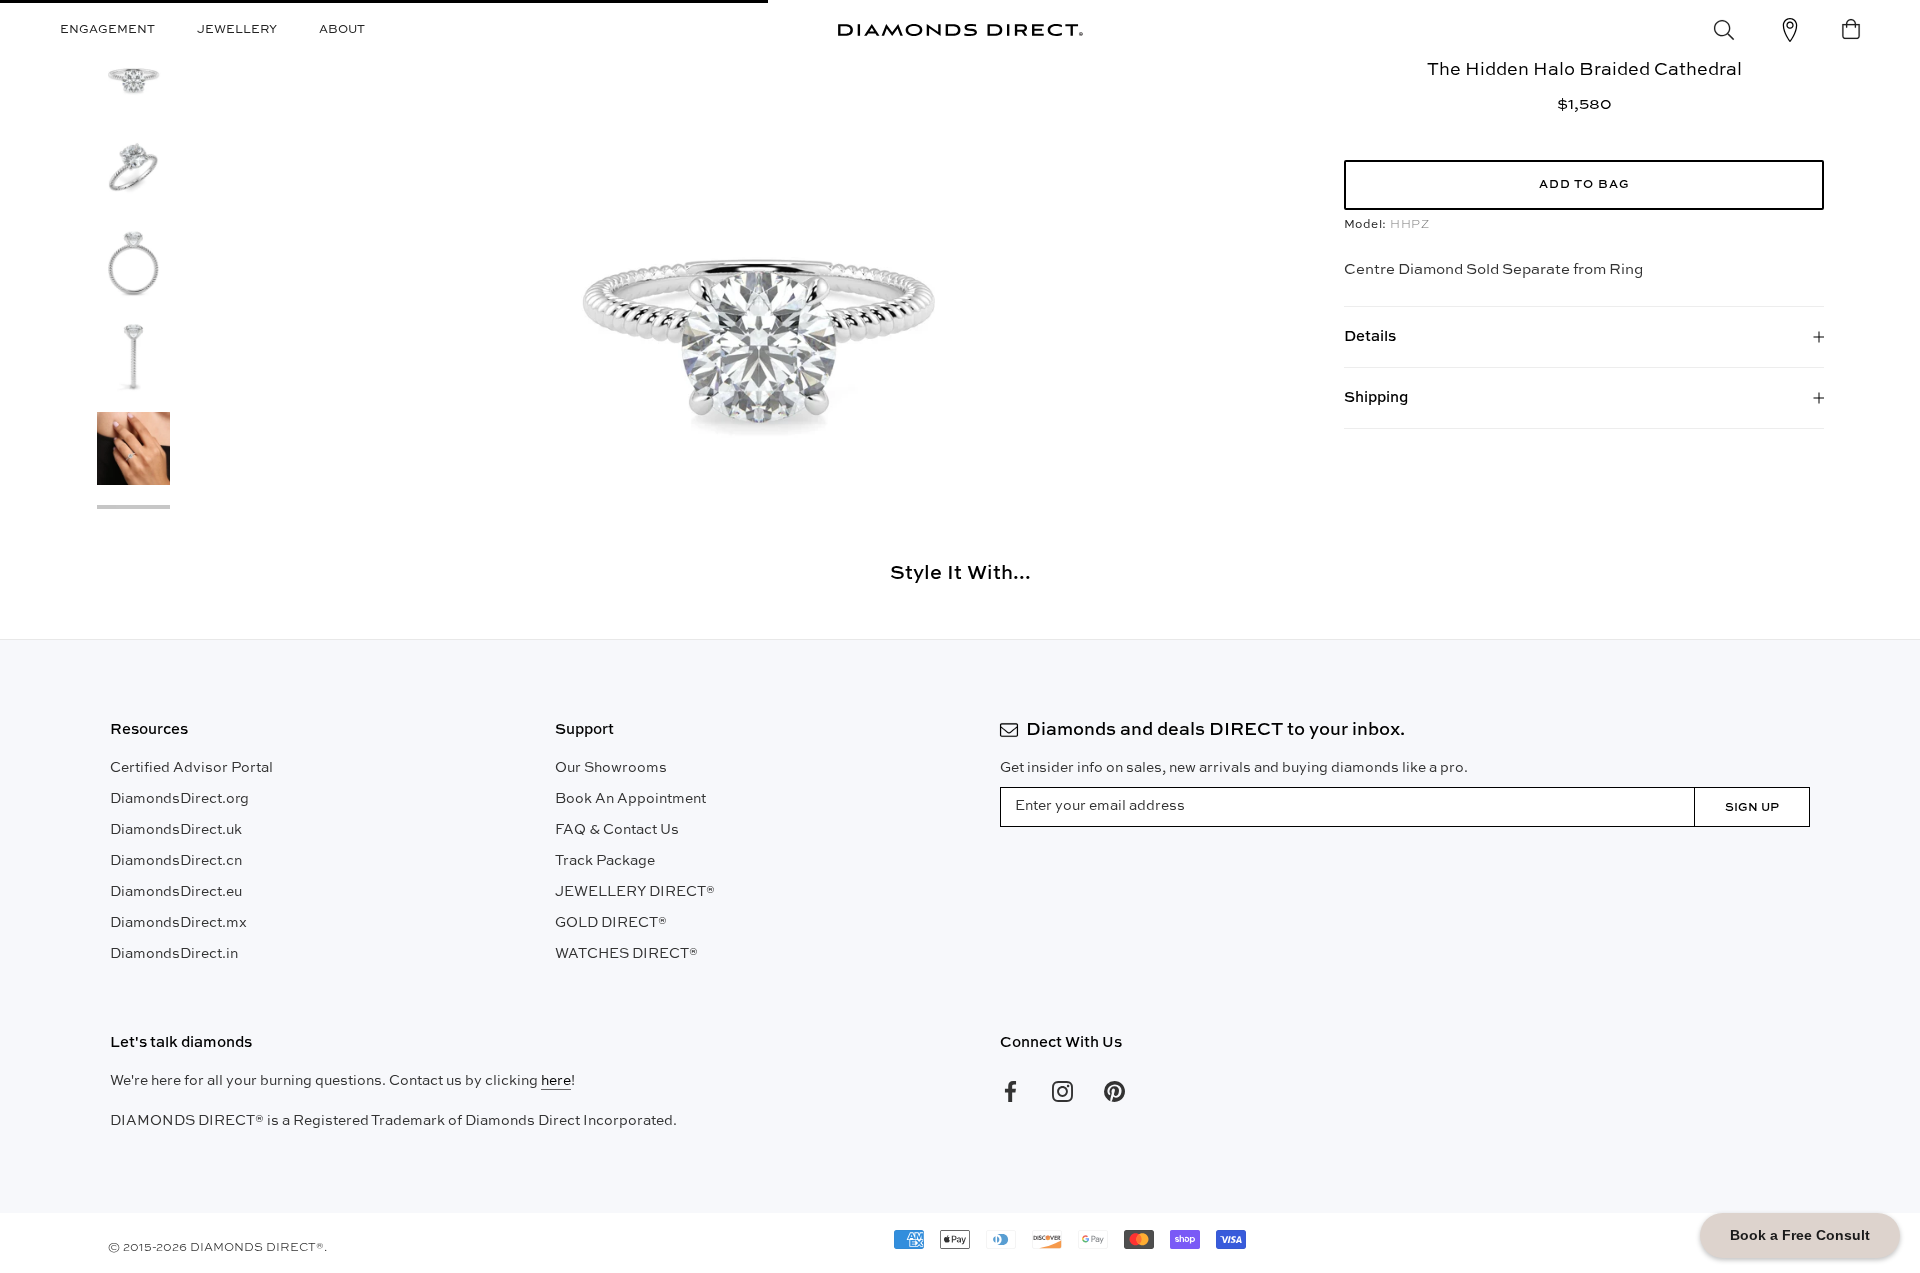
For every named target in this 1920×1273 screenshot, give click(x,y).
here (556, 1081)
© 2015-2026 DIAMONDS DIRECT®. (217, 1248)
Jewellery (237, 30)
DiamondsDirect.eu (176, 892)
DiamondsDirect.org (179, 799)
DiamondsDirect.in (174, 954)
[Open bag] (1851, 30)
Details (1370, 336)
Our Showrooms (611, 768)
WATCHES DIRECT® (626, 954)
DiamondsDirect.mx (178, 923)
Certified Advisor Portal (191, 768)
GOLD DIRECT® (611, 923)
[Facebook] (1010, 1091)
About (342, 30)
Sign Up (1752, 808)
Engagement (107, 30)
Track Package (605, 861)
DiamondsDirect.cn (176, 861)
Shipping (1376, 397)
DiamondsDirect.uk (176, 830)
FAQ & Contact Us (617, 830)
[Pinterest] (1114, 1091)
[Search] (1724, 30)
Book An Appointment (630, 799)
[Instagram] (1062, 1091)
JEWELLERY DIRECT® (635, 892)
